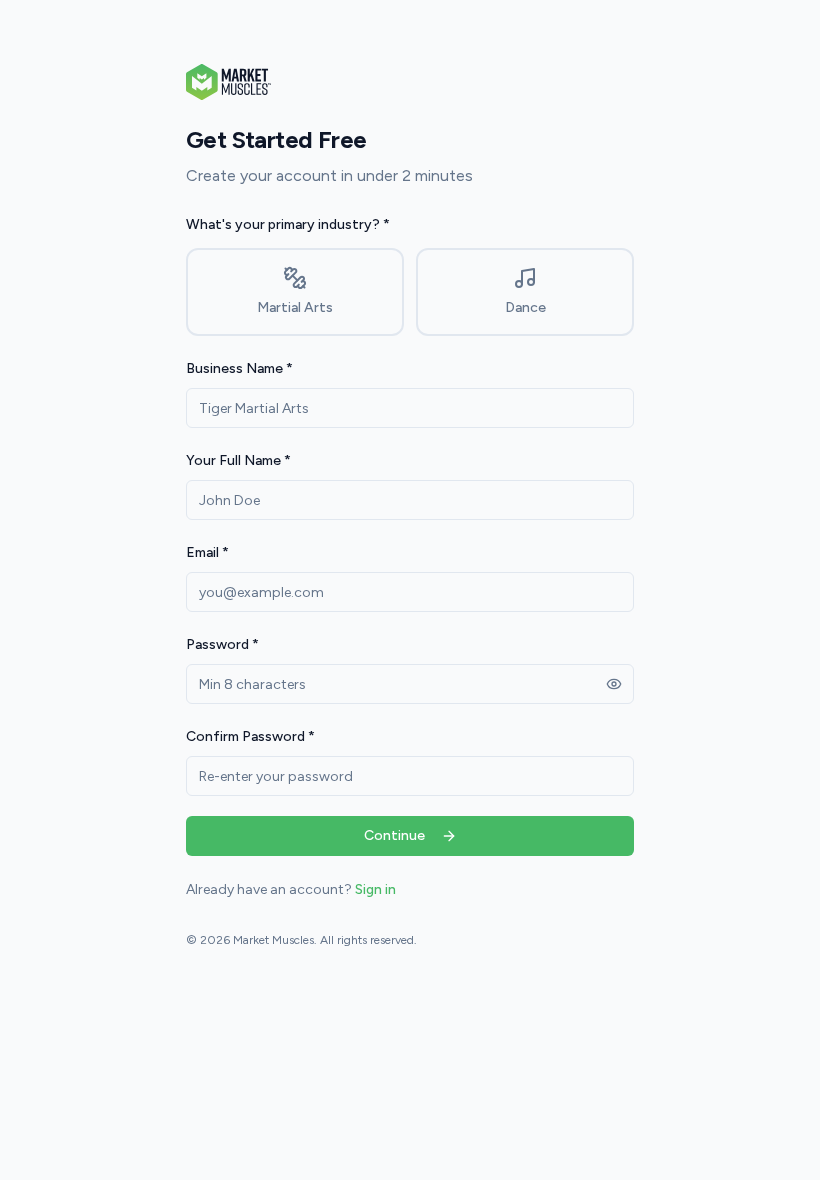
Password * (222, 644)
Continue (394, 835)
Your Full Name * (238, 460)
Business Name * (239, 368)
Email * (207, 552)
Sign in (375, 889)
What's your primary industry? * (288, 224)
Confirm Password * (250, 736)
